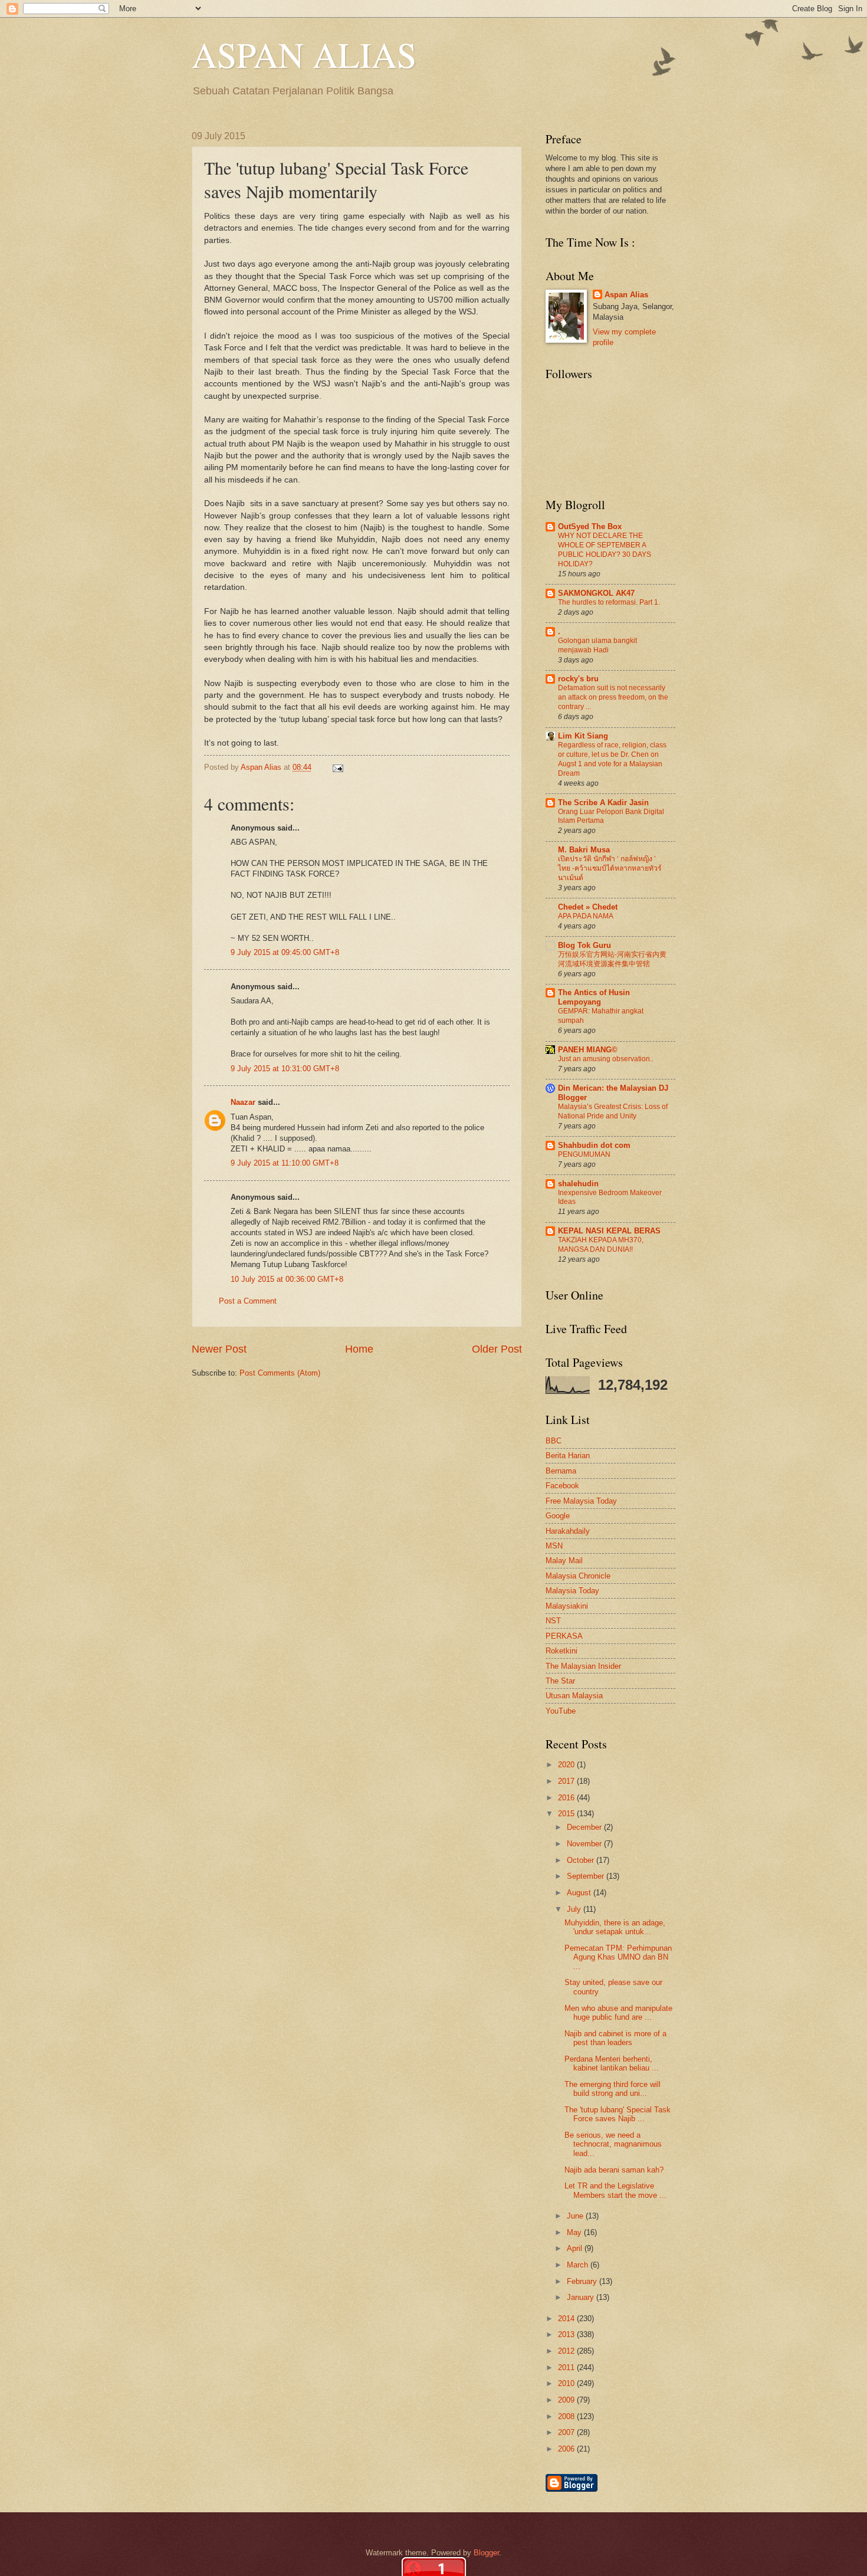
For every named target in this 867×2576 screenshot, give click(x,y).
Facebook (562, 1486)
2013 (567, 2334)
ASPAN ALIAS (304, 54)
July (575, 1909)
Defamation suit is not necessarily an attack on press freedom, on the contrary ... (613, 697)
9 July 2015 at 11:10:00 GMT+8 (285, 1163)
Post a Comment (248, 1301)
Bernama (561, 1471)
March (579, 2265)
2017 (567, 1781)
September (587, 1876)
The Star (560, 1681)
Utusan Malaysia (574, 1696)
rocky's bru (578, 679)
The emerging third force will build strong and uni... (613, 2089)
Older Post (497, 1349)
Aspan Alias (262, 767)
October (582, 1860)
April (576, 2248)
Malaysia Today (572, 1591)
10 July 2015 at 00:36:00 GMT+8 (287, 1279)
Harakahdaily (568, 1531)
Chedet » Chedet (588, 907)
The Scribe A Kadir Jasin (603, 803)
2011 (567, 2367)
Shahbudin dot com (594, 1145)
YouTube (561, 1711)
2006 (567, 2449)
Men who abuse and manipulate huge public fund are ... (618, 2013)
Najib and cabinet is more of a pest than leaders (615, 2038)
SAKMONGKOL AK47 (596, 593)
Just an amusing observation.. (606, 1059)
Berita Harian (568, 1456)
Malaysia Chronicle (578, 1576)
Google (558, 1516)
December (585, 1827)
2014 (567, 2319)
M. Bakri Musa (584, 850)
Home (359, 1349)
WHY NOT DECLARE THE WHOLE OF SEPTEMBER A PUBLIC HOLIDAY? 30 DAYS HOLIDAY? (605, 550)
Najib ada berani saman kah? (614, 2170)
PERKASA (564, 1636)
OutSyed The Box (590, 526)
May (575, 2232)
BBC (554, 1441)
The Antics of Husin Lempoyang (594, 997)
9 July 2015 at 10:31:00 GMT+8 (285, 1069)
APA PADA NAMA (586, 916)
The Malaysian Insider (583, 1666)
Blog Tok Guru (584, 945)
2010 (567, 2383)
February (583, 2281)
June (576, 2216)
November (585, 1844)
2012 (567, 2351)
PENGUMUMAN (584, 1154)
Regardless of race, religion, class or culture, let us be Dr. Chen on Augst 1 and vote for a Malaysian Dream (612, 759)
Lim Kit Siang (583, 736)
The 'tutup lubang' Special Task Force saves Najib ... (618, 2114)
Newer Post (219, 1349)
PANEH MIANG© (588, 1050)
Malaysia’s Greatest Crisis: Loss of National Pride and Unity (613, 1111)
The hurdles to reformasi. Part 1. (609, 602)
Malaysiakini (567, 1606)
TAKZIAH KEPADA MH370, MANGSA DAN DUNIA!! (601, 1245)
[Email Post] (336, 767)
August (580, 1893)
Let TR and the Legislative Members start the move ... (615, 2190)
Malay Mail (564, 1561)
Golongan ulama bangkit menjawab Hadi (597, 645)
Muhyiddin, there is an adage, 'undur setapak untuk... (615, 1927)
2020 (567, 1765)
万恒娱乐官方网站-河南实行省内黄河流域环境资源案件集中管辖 (612, 959)
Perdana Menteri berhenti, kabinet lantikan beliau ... (612, 2063)
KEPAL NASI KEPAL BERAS (609, 1231)
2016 (567, 1798)
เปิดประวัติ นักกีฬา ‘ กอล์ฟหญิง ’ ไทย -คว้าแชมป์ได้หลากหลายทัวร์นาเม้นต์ (610, 868)
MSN (554, 1546)
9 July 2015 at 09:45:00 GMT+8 (285, 952)
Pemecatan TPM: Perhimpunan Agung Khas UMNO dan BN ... (618, 1957)
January (582, 2297)
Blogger (486, 2553)
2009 (567, 2400)
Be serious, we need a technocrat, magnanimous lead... (613, 2144)
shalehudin (578, 1184)
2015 (567, 1814)
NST (553, 1621)
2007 (567, 2432)
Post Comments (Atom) (280, 1373)
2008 (567, 2416)
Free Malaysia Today (581, 1501)
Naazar (243, 1102)
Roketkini (561, 1651)
